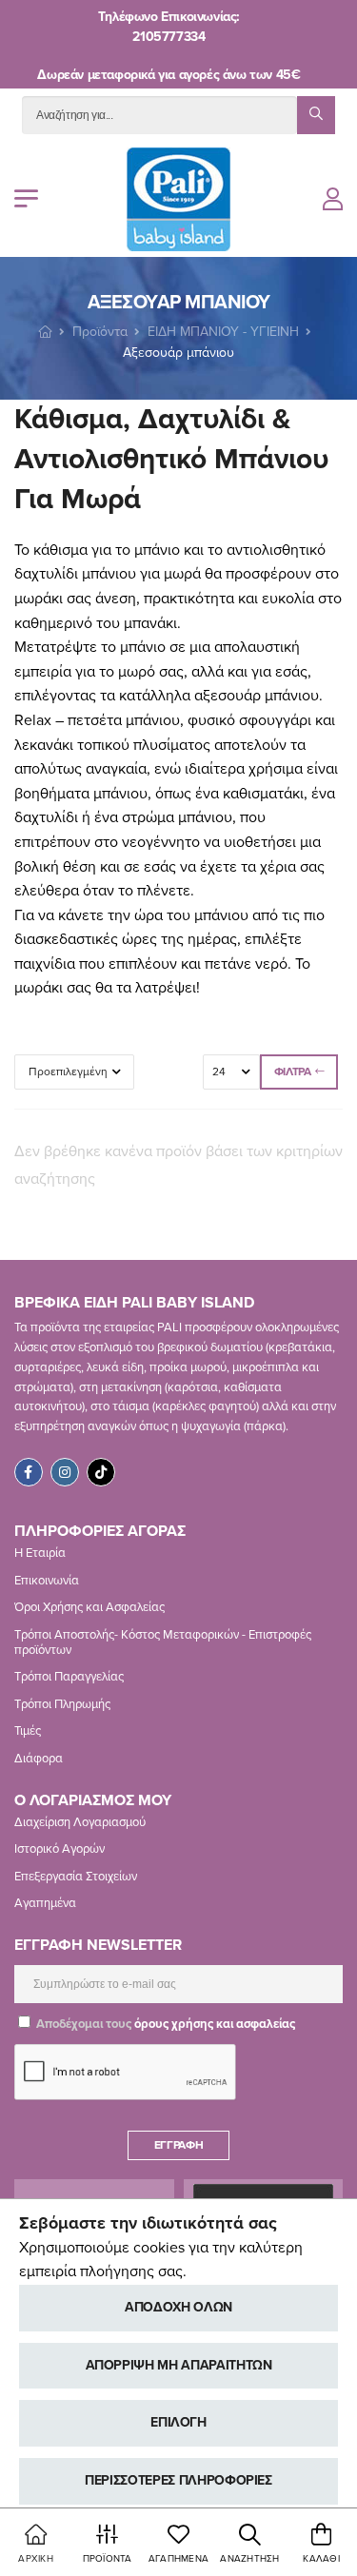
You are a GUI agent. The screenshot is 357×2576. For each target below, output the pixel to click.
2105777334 (169, 37)
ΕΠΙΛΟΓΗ (178, 2422)
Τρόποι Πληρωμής (62, 1704)
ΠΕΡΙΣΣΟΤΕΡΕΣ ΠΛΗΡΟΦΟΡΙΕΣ (178, 2480)
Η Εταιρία (40, 1553)
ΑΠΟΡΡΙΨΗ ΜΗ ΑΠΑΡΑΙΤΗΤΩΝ (179, 2365)
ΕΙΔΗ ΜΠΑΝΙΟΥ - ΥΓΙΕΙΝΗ (223, 332)
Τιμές (28, 1731)
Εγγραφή (179, 2145)
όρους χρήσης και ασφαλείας (215, 2024)
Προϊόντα (100, 332)
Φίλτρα (293, 1072)
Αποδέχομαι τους (164, 2024)
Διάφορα (39, 1759)
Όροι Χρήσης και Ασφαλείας (89, 1607)
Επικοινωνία (47, 1581)
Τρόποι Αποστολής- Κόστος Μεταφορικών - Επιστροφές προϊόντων (163, 1642)
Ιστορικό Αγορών (59, 1849)
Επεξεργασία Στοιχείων (76, 1877)
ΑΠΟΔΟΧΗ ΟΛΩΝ (178, 2307)
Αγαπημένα (45, 1903)
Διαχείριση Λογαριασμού (80, 1822)
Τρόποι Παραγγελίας (69, 1677)
